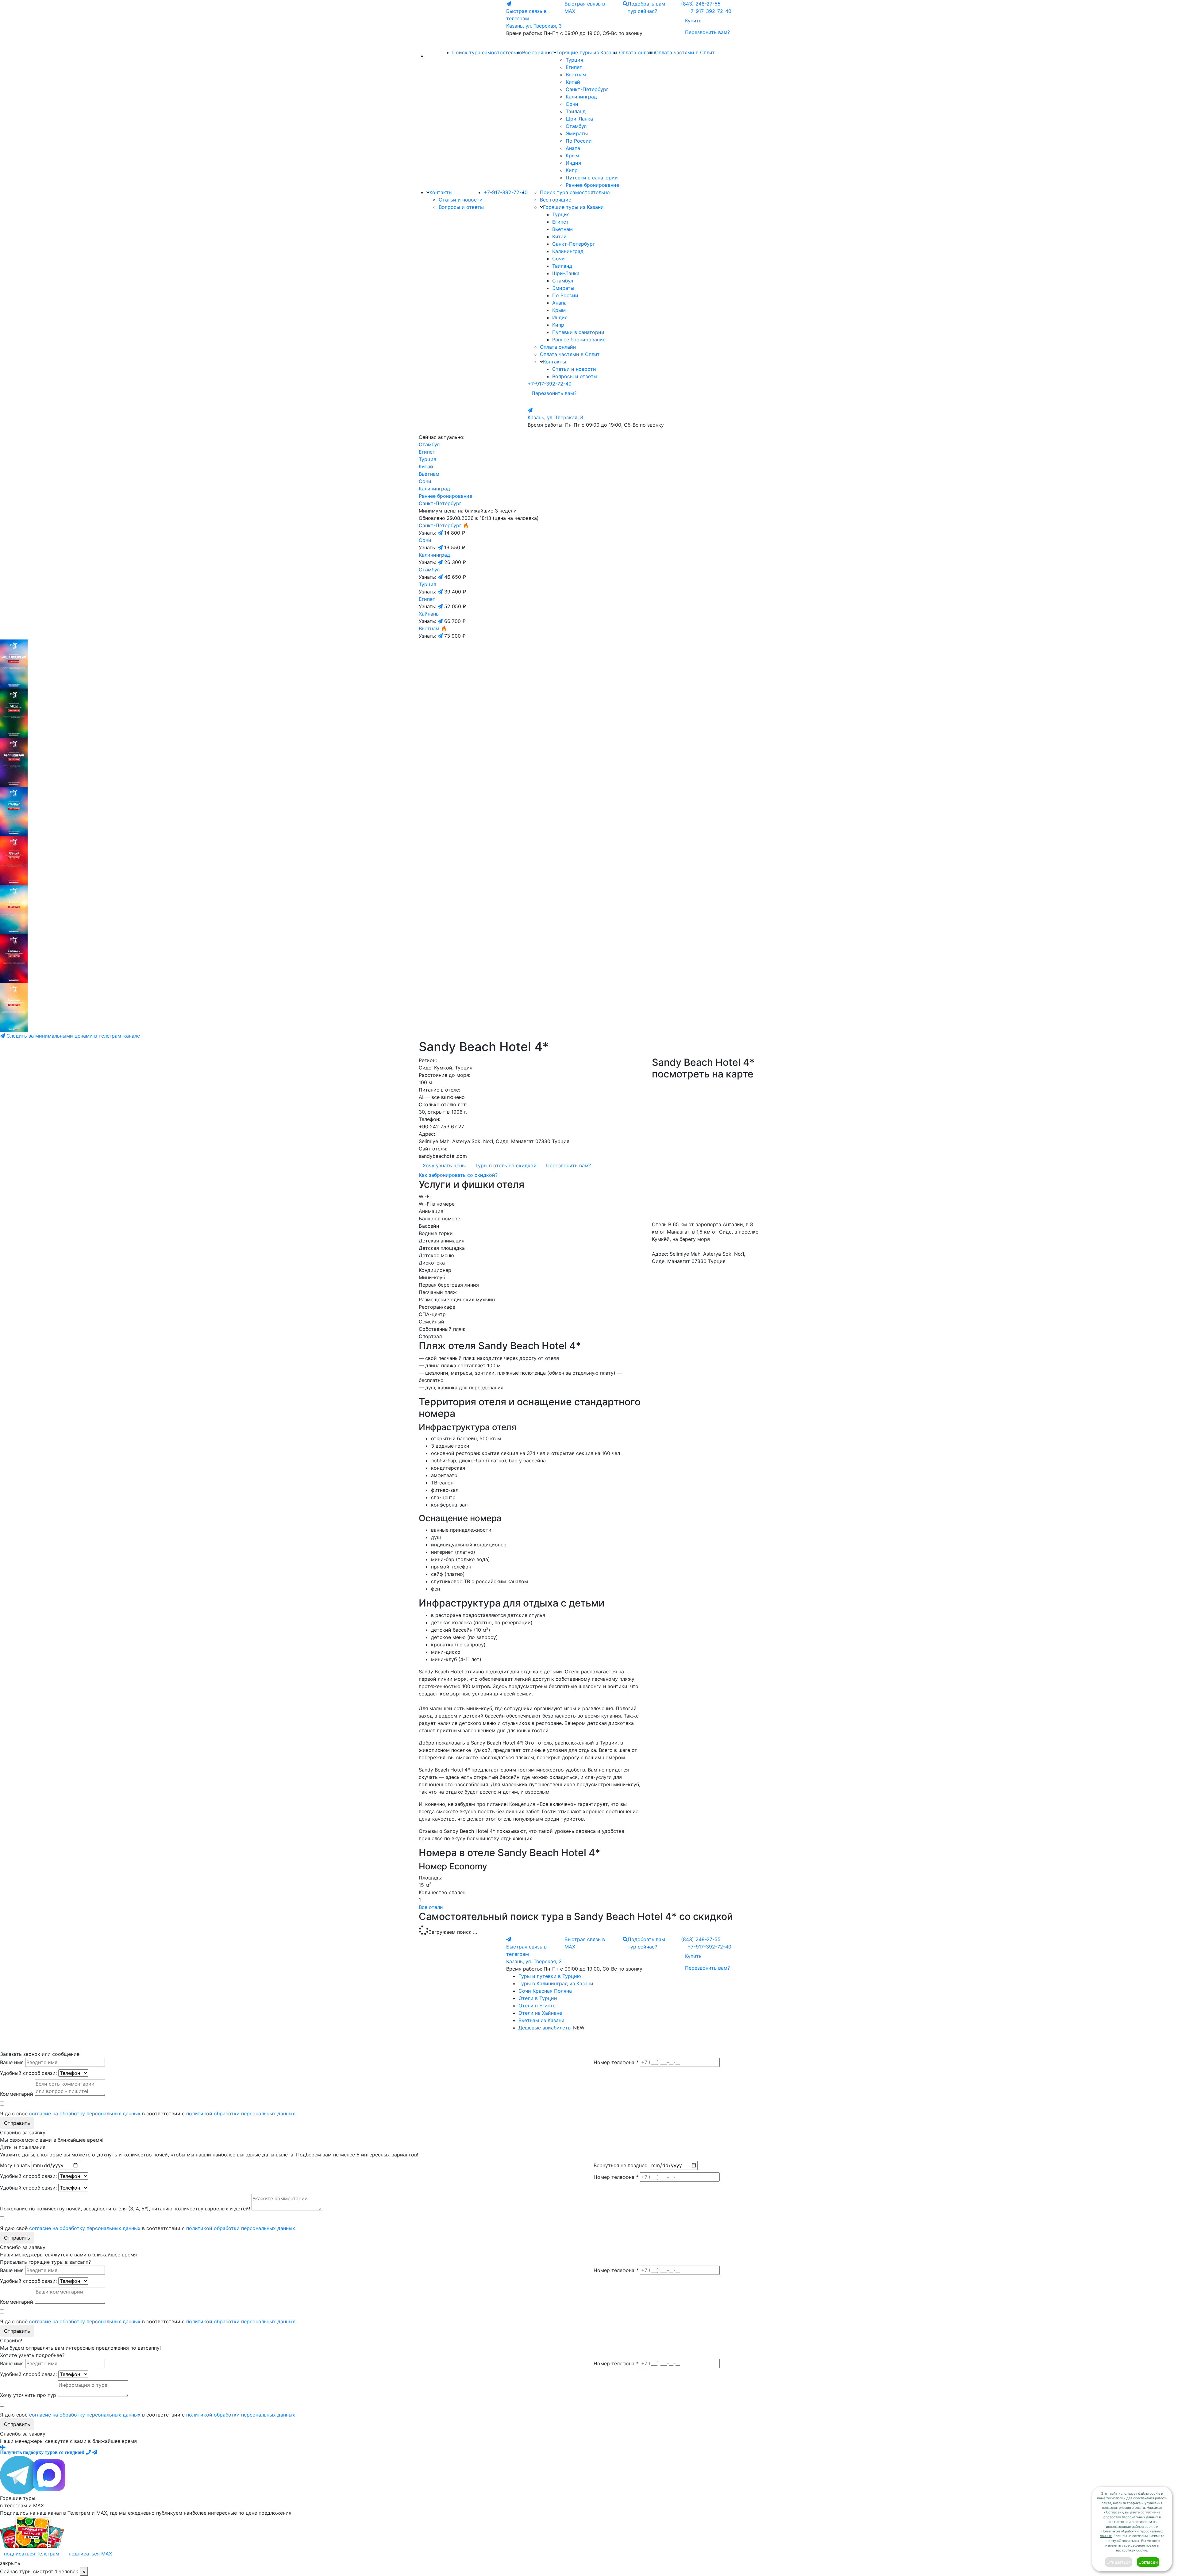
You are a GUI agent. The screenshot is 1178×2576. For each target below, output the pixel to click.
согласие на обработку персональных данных (85, 2113)
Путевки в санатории (592, 178)
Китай (573, 82)
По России (579, 141)
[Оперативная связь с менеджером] (95, 2452)
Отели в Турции (538, 1998)
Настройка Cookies (618, 2043)
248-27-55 (701, 4)
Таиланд (576, 111)
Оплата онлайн (637, 52)
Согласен (1148, 2562)
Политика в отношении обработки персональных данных (553, 2043)
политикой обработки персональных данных (241, 2113)
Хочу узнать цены (444, 1165)
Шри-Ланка (579, 119)
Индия (573, 163)
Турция (574, 60)
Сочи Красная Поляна (545, 1991)
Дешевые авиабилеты (545, 2028)
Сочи (572, 104)
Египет (574, 67)
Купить (693, 21)
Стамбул (576, 126)
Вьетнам (576, 75)
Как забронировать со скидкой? (458, 1175)
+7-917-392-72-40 (709, 11)
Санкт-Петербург (587, 89)
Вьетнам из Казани (541, 2020)
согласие (1148, 2512)
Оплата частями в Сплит (685, 52)
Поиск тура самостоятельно (487, 52)
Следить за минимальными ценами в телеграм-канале (72, 1036)
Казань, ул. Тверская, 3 (534, 26)
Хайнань (429, 614)
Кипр (572, 170)
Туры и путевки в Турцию (550, 1976)
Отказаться (1119, 2562)
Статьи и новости (461, 200)
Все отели (431, 1907)
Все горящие (538, 52)
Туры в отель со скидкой (506, 1165)
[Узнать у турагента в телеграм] (441, 533)
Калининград (581, 97)
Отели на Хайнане (540, 2013)
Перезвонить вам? (707, 32)
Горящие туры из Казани (587, 52)
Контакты (441, 192)
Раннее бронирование (592, 185)
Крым (572, 155)
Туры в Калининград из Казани (556, 1983)
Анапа (573, 148)
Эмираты (577, 133)
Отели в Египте (537, 2006)
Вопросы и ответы (461, 207)
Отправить (17, 2123)
